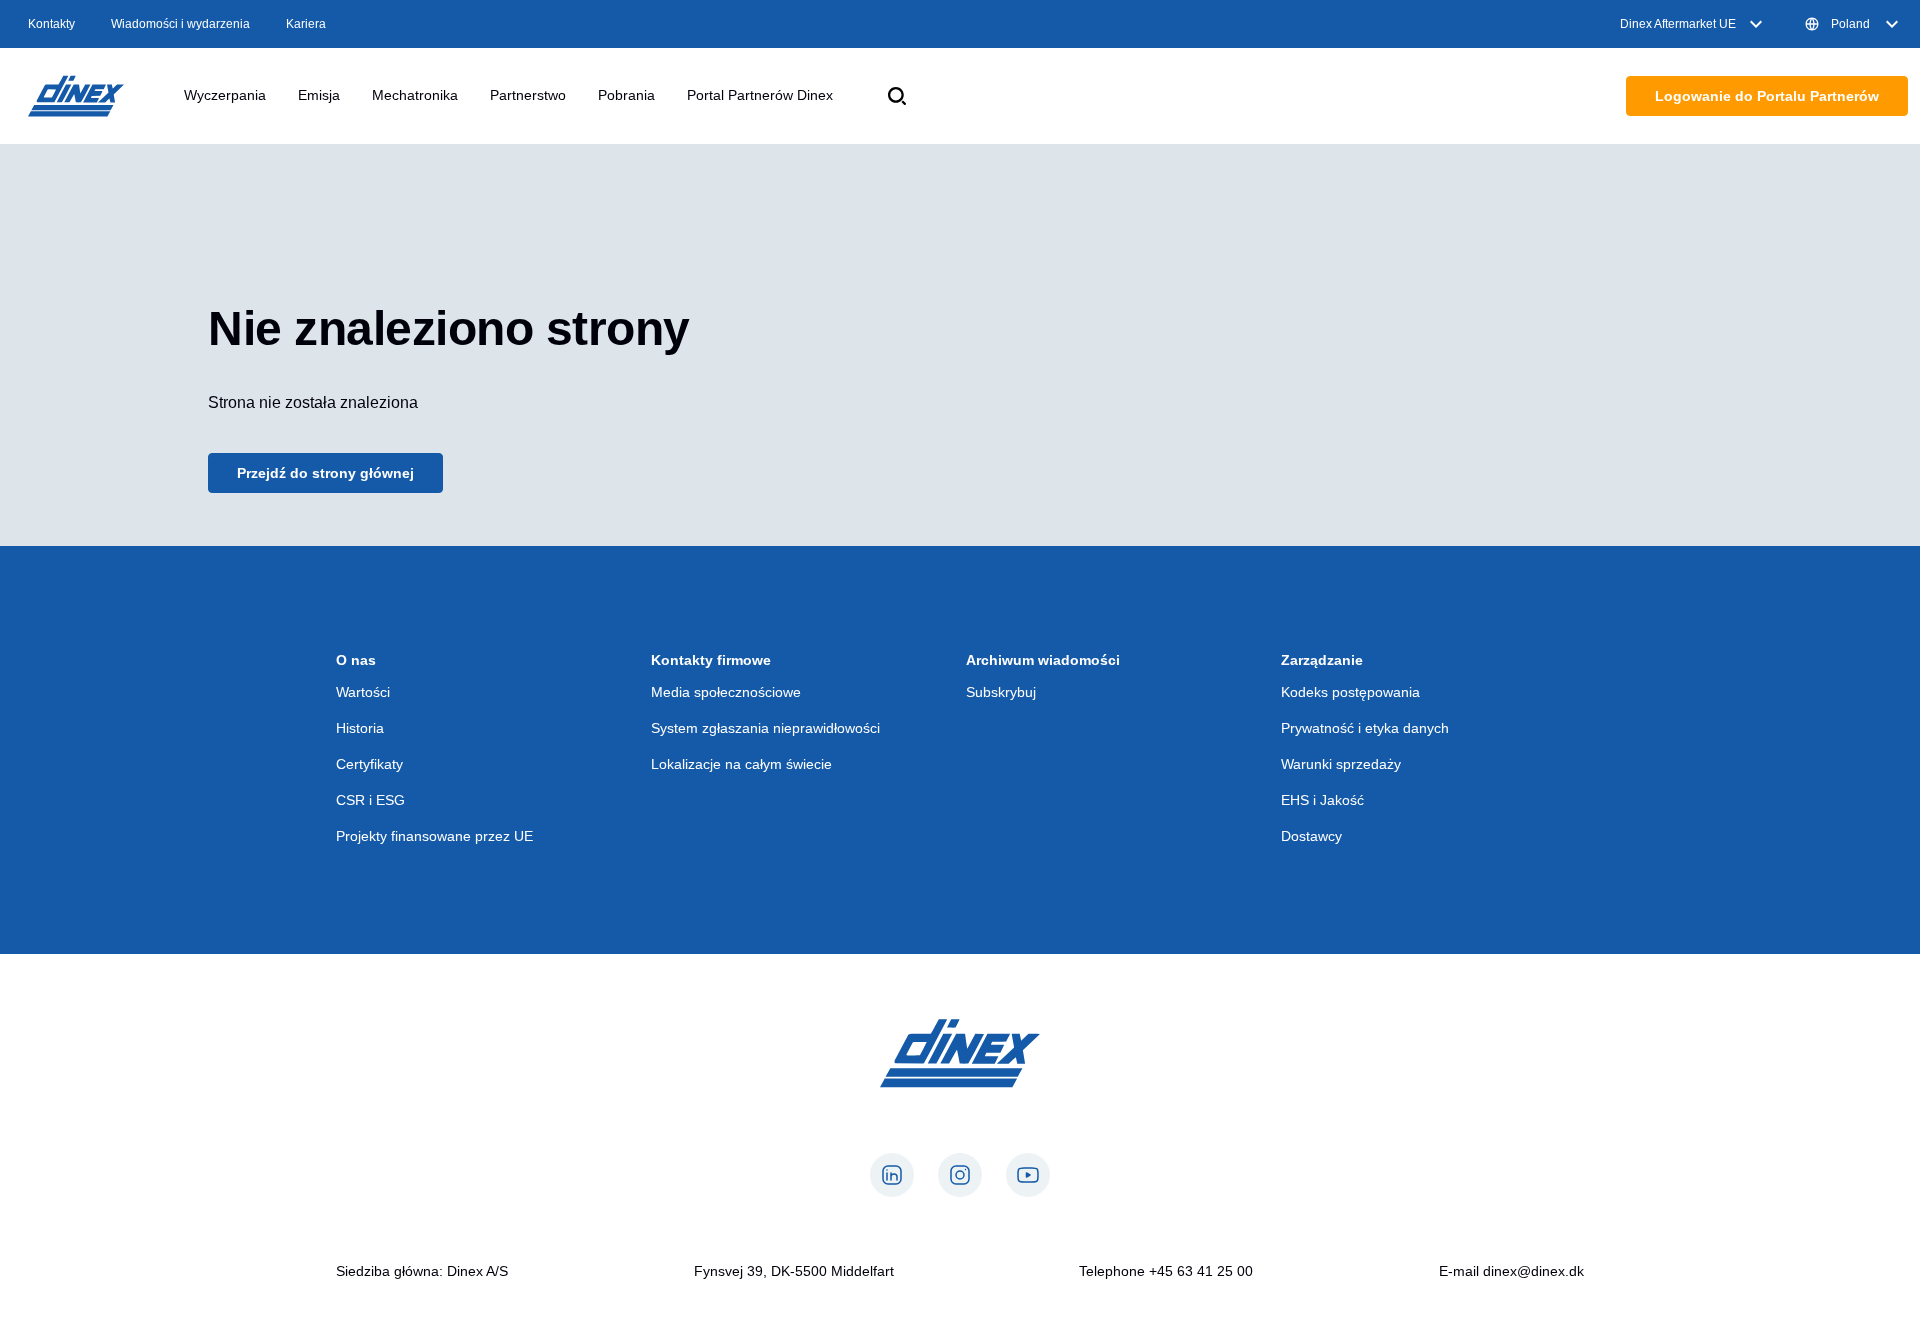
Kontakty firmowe (711, 660)
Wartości (363, 692)
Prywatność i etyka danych (1365, 728)
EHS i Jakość (1322, 800)
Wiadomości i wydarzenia (180, 24)
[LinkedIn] (892, 1175)
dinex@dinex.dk (1533, 1271)
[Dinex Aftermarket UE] (76, 96)
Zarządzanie (1322, 660)
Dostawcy (1311, 836)
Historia (360, 728)
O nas (356, 660)
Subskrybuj (1001, 692)
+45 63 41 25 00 (1201, 1271)
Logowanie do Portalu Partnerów (1767, 96)
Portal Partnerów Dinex (760, 95)
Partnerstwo (528, 95)
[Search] (897, 96)
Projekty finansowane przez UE (434, 836)
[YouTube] (1028, 1175)
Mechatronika (415, 95)
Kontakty (51, 24)
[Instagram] (960, 1175)
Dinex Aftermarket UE (1678, 24)
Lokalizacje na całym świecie (741, 764)
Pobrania (626, 95)
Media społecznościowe (726, 692)
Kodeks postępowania (1350, 692)
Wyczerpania (225, 95)
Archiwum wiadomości (1043, 660)
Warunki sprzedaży (1341, 764)
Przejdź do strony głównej (325, 473)
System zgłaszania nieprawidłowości (765, 728)
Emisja (319, 95)
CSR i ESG (370, 800)
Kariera (306, 24)
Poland (1850, 24)
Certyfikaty (369, 764)
